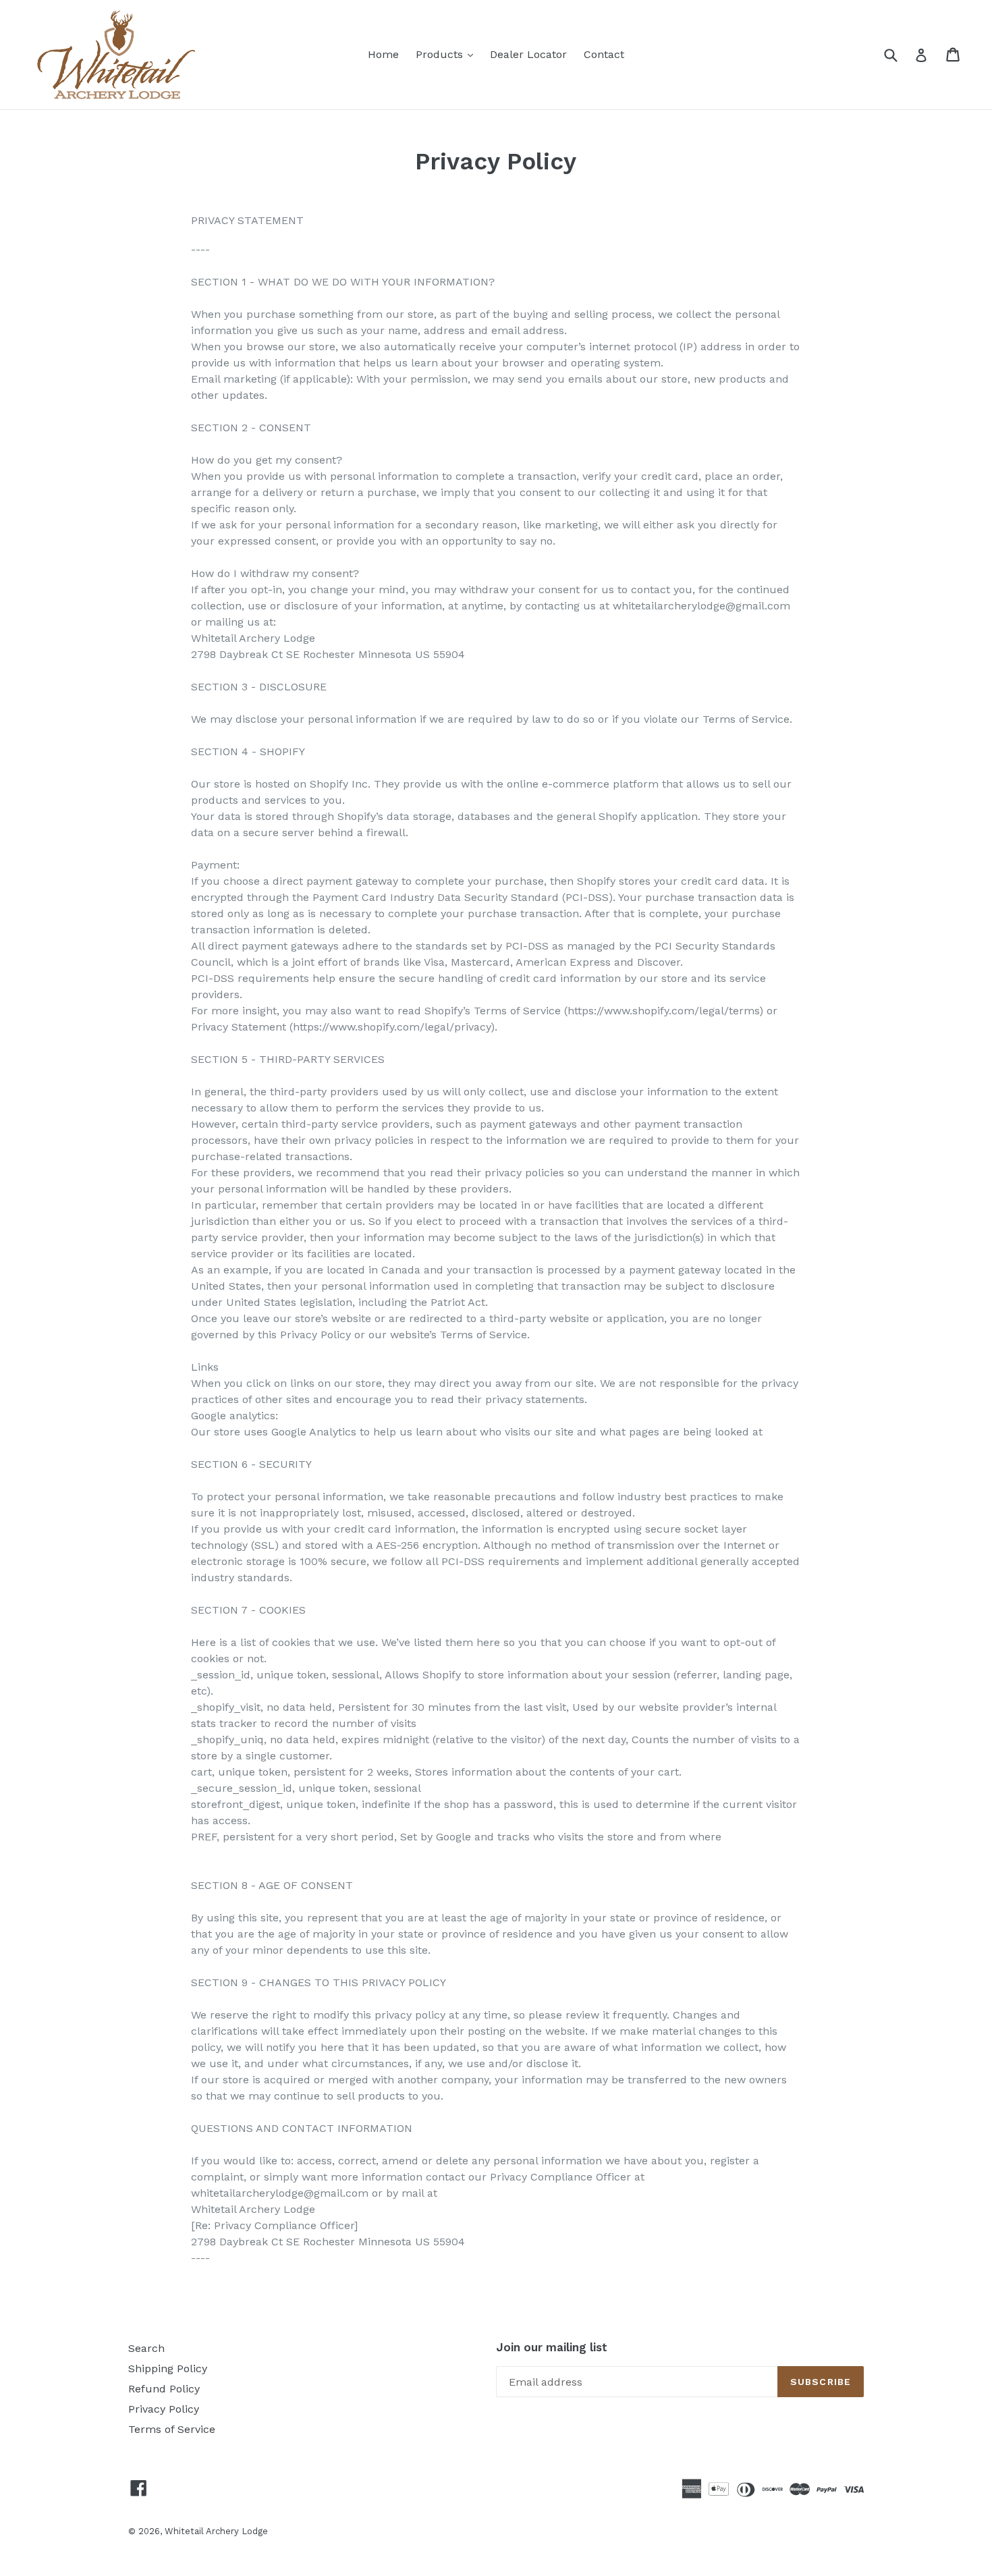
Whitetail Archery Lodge (216, 2531)
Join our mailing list (552, 2347)
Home (383, 54)
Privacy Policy (164, 2409)
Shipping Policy (168, 2368)
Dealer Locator (528, 54)
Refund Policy (164, 2389)
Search (146, 2348)
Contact (604, 54)
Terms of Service (172, 2429)
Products (448, 54)
